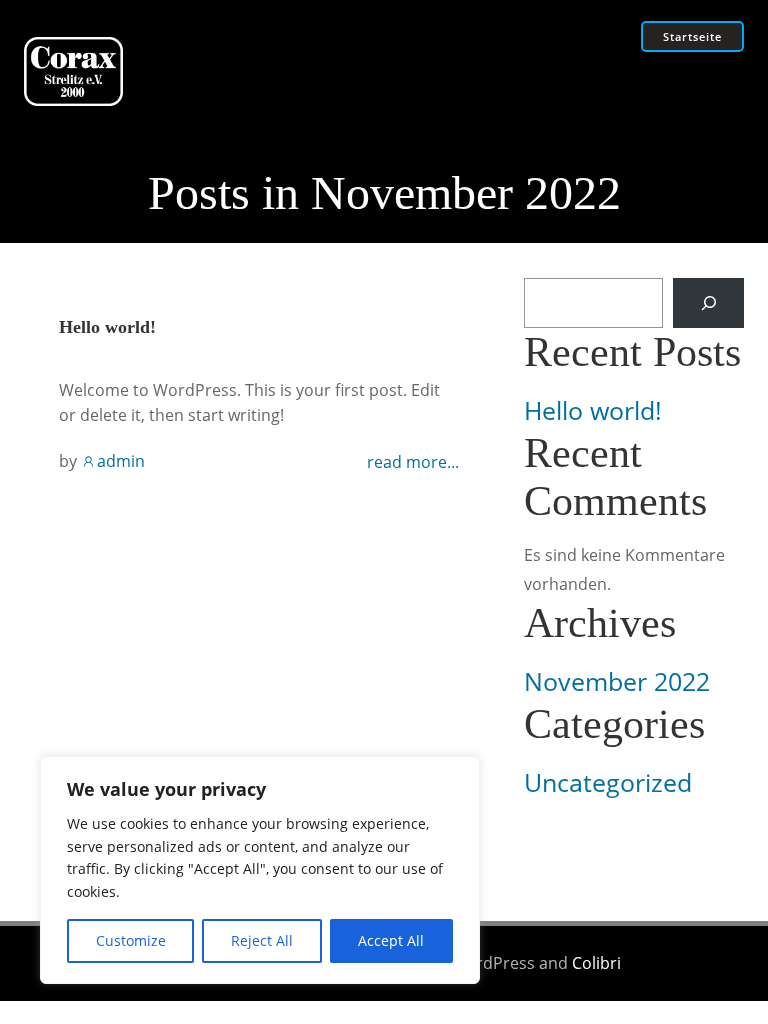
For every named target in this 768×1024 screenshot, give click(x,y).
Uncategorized (608, 782)
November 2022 (617, 681)
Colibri (596, 963)
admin (121, 461)
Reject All (262, 940)
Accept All (391, 940)
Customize (131, 940)
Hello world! (593, 410)
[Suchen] (708, 302)
